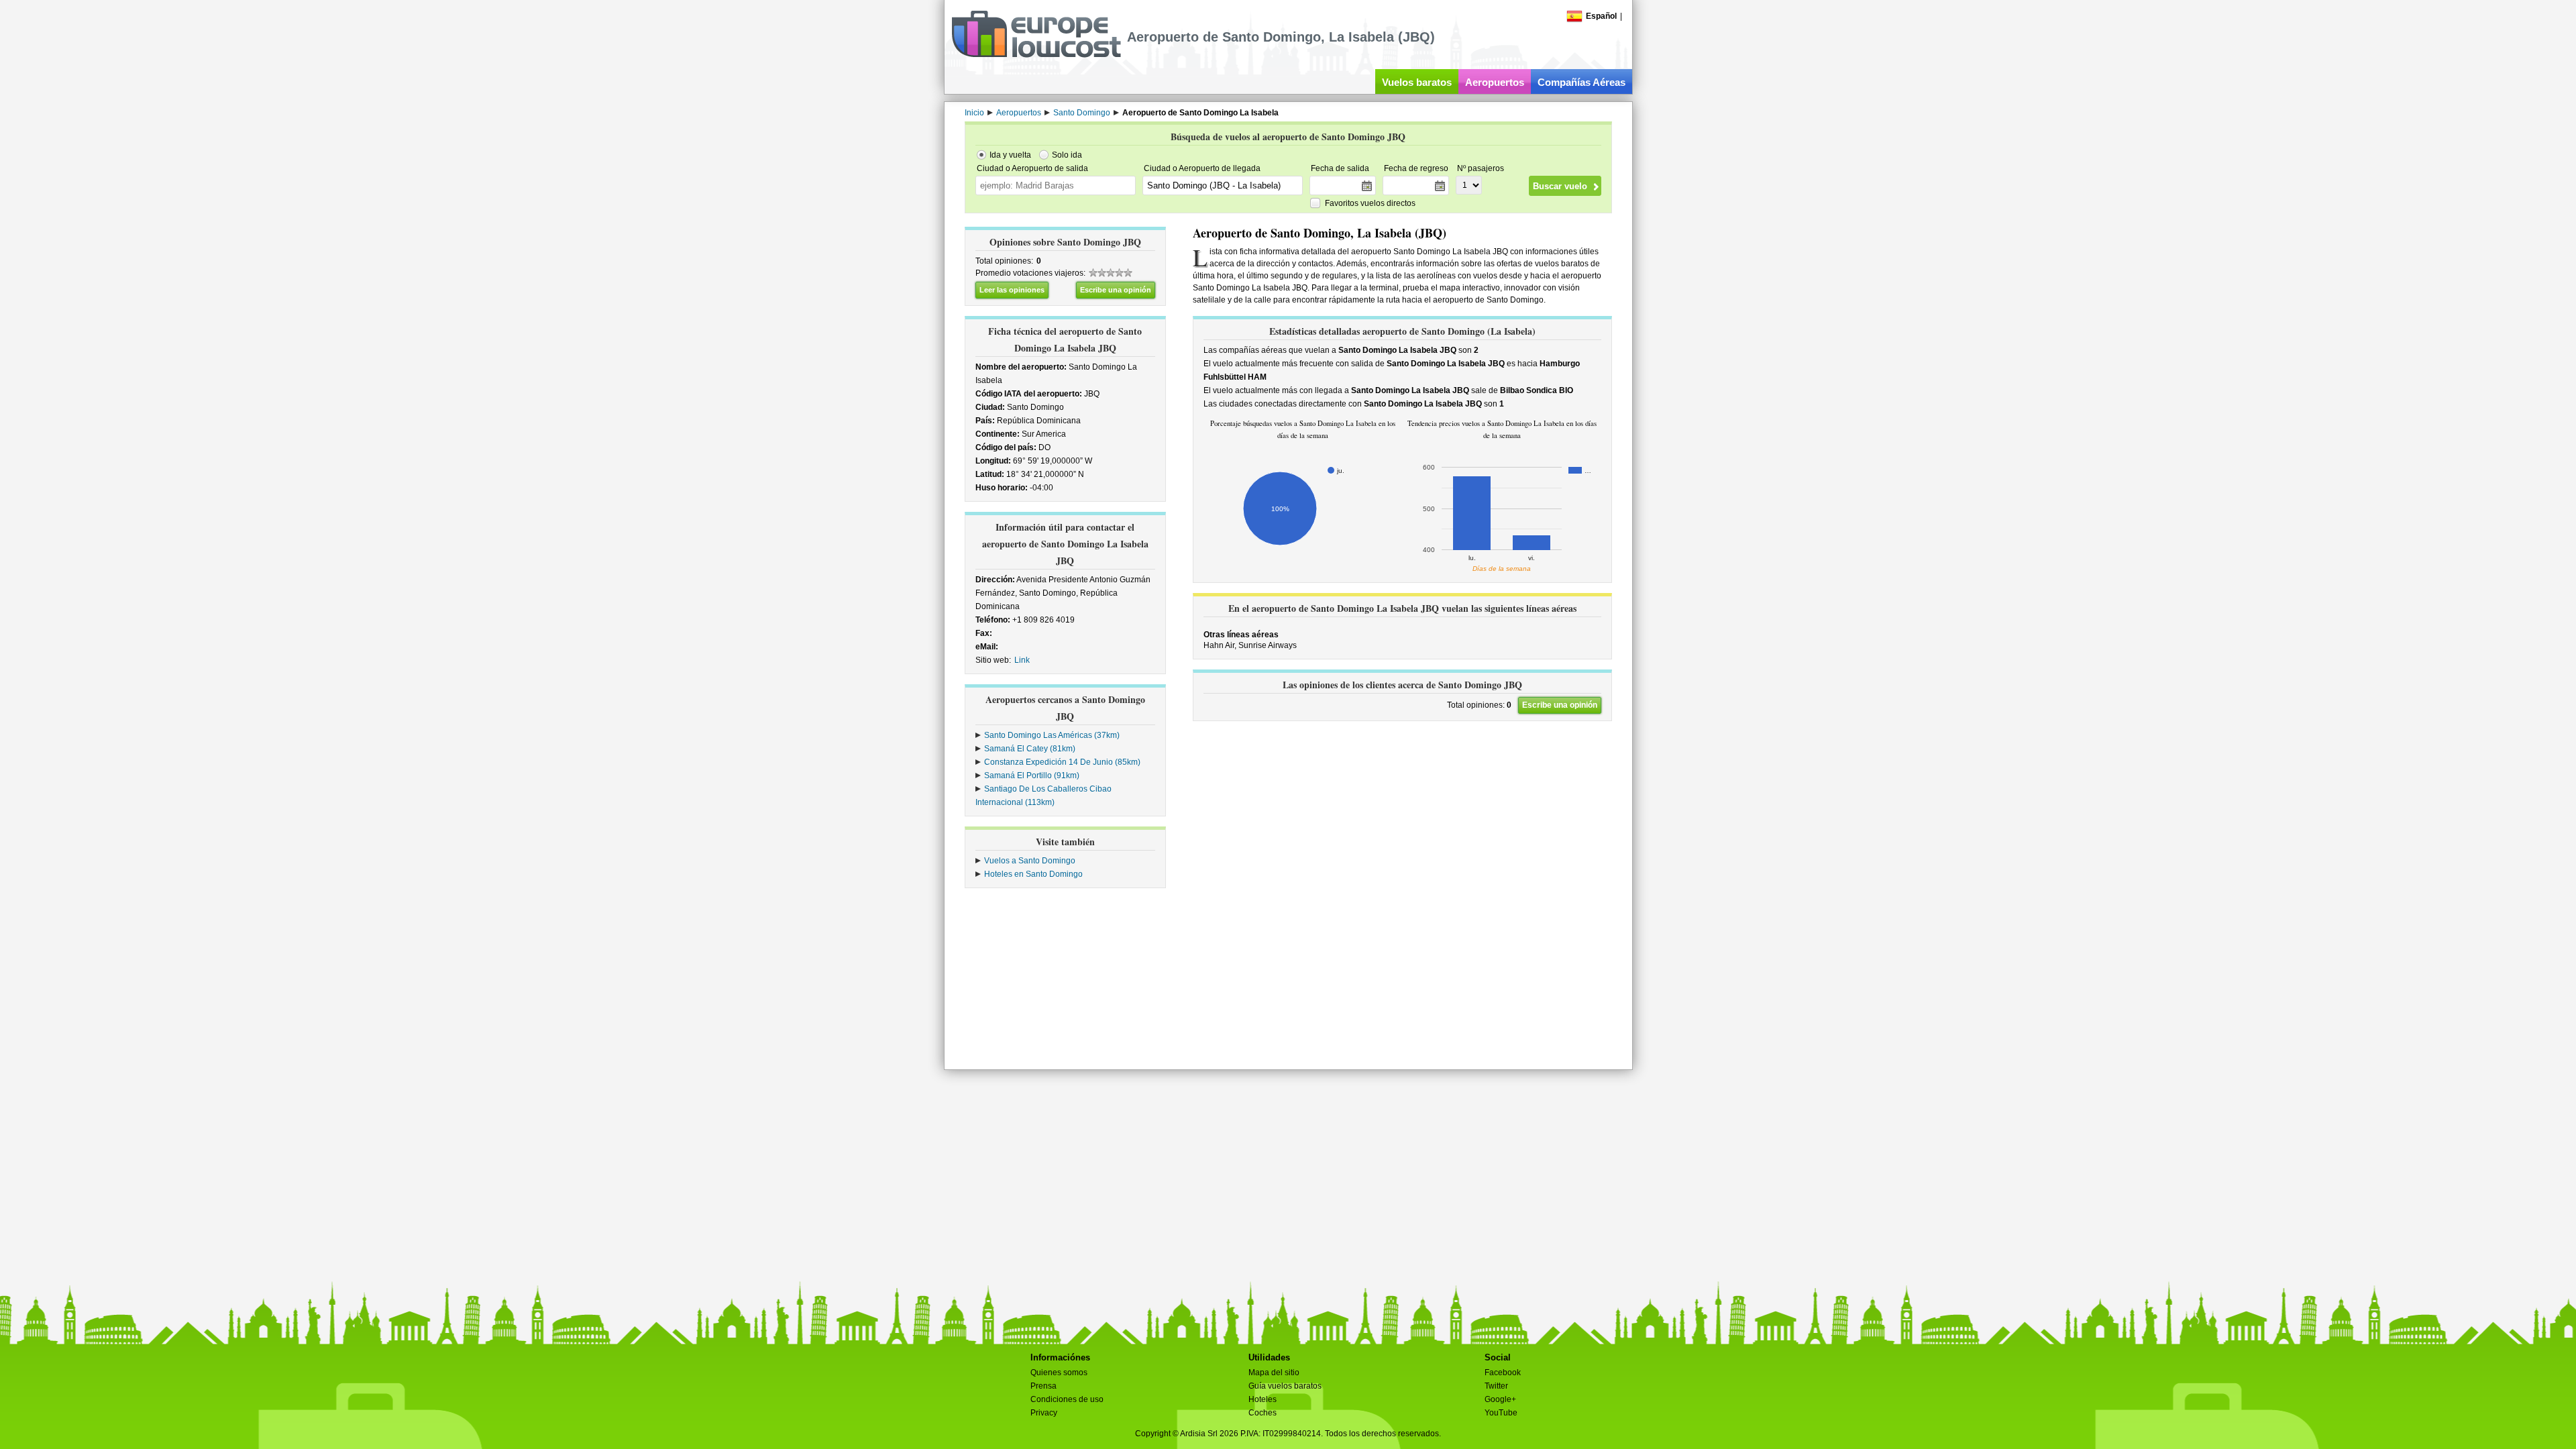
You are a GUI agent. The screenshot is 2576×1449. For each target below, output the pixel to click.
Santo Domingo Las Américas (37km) (1052, 735)
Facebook (1503, 1373)
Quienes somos (1059, 1373)
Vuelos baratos (1417, 82)
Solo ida (1067, 155)
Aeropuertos (1495, 82)
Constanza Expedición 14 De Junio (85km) (1062, 762)
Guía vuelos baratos (1285, 1386)
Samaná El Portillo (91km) (1032, 775)
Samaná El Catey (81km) (1030, 749)
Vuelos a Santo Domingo (1030, 861)
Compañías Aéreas (1581, 82)
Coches (1263, 1413)
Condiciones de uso (1067, 1399)
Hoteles (1263, 1399)
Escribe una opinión (1116, 290)
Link (1022, 660)
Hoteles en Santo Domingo (1033, 874)
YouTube (1501, 1413)
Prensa (1043, 1386)
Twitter (1496, 1386)
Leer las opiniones (1012, 290)
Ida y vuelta (1010, 155)
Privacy (1044, 1413)
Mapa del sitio (1274, 1373)
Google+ (1500, 1399)
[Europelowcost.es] (1036, 55)
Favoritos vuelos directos (1370, 203)
